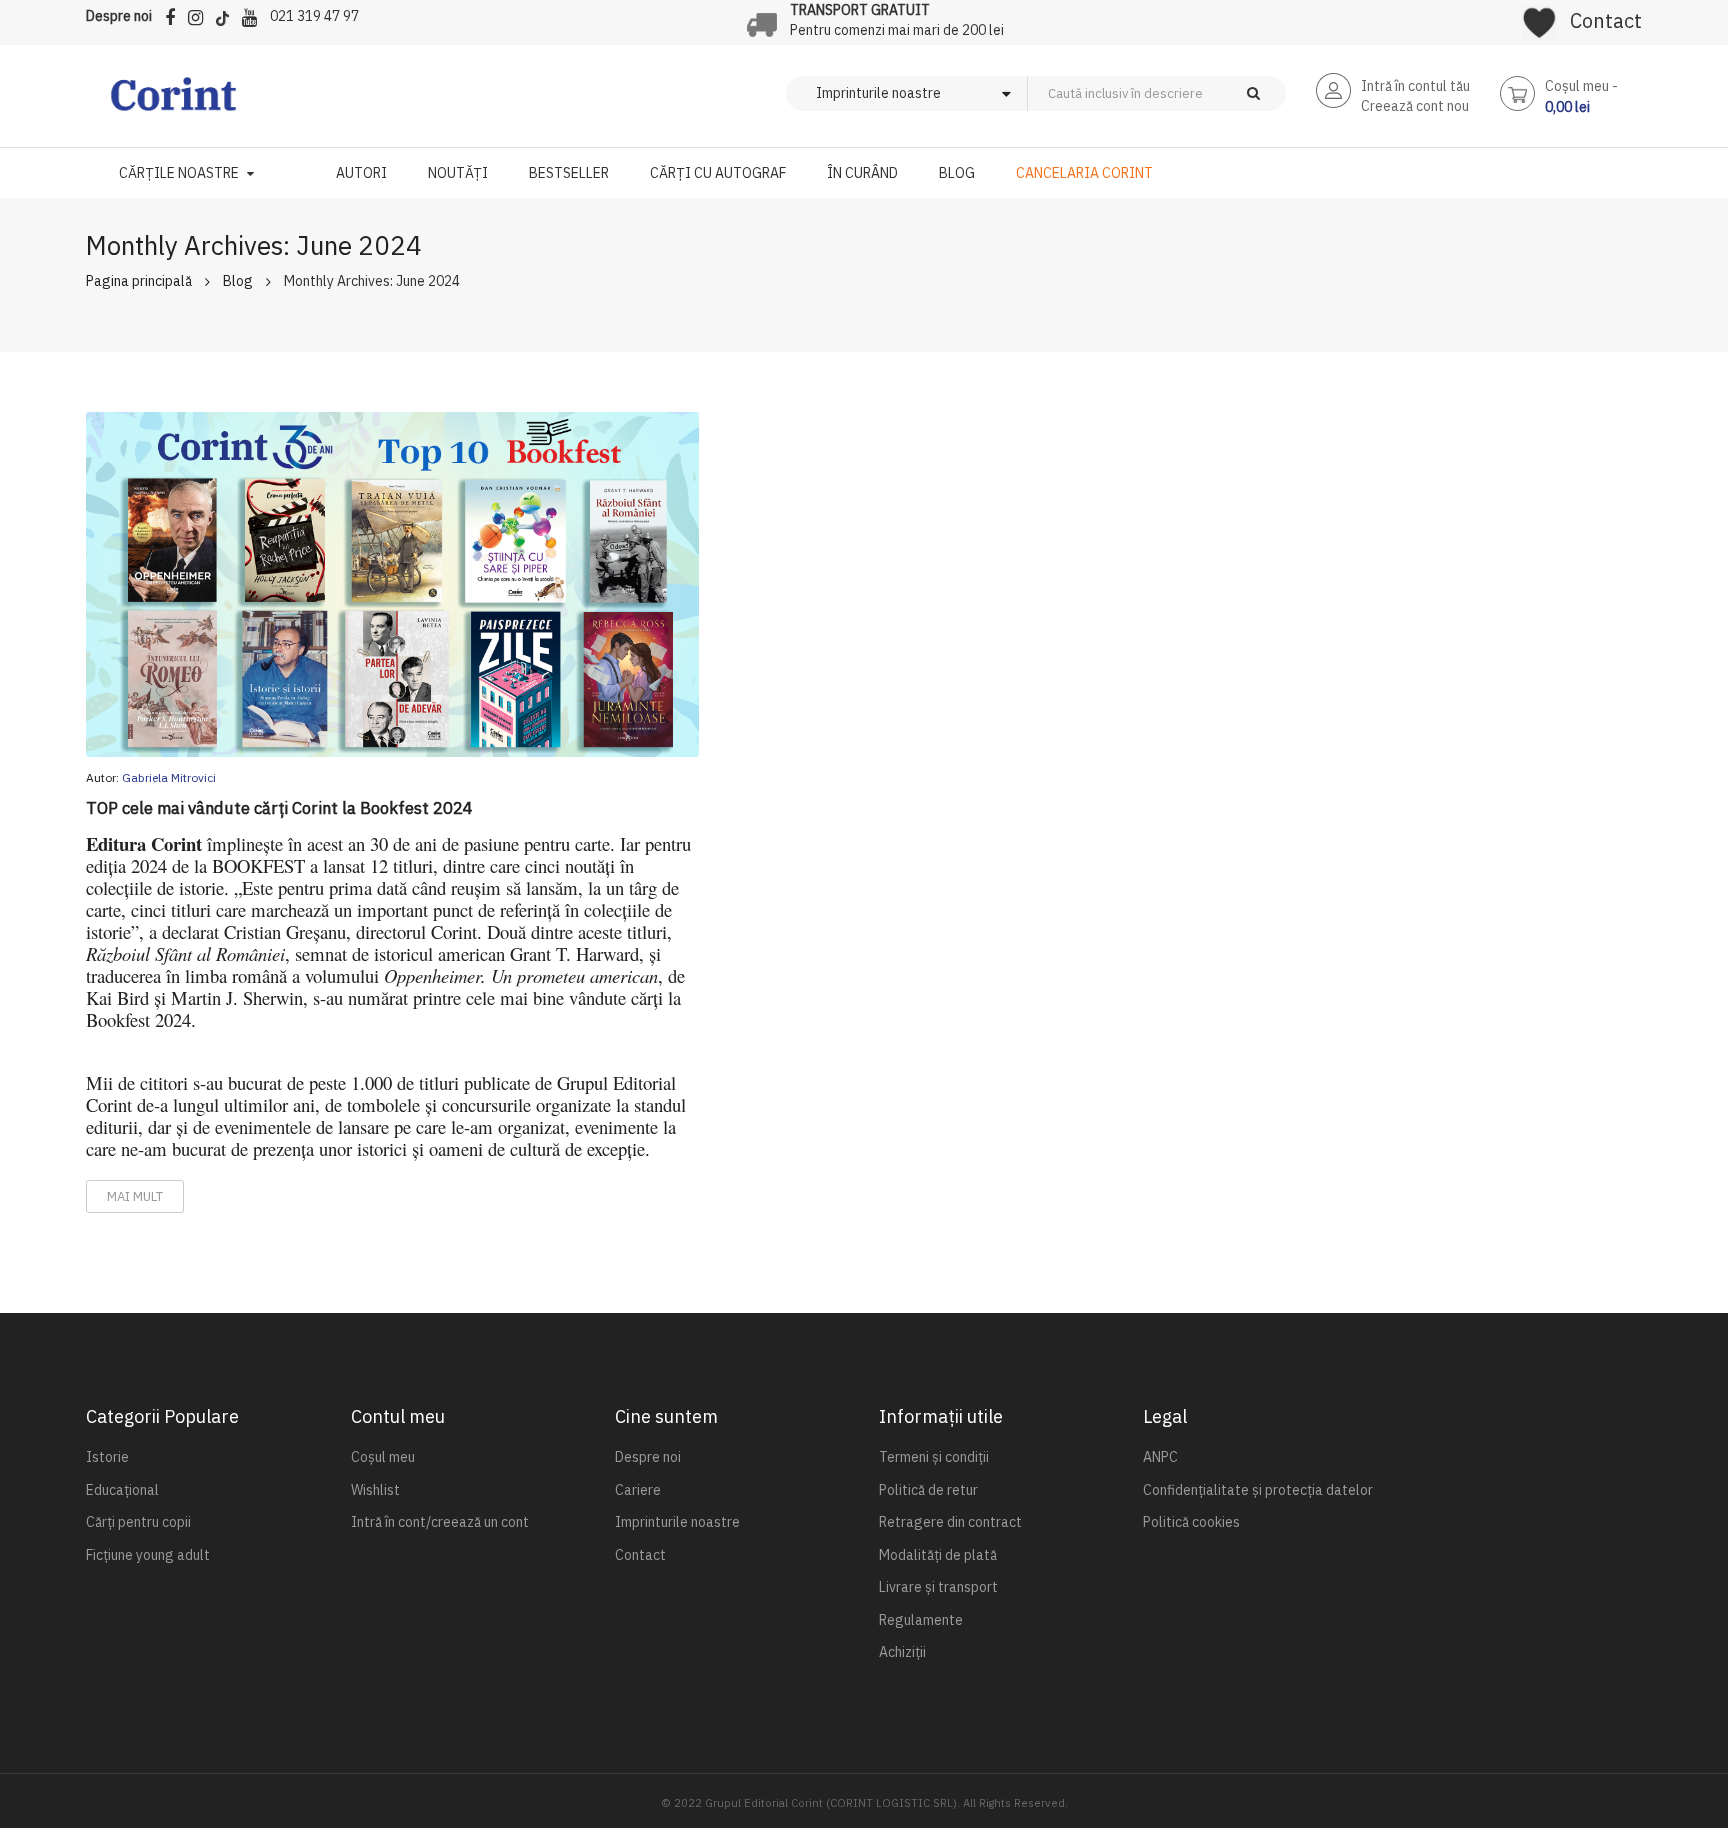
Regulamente (921, 1620)
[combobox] (1190, 93)
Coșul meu (383, 1457)
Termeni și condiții (934, 1457)
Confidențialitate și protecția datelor (1258, 1490)
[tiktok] (227, 14)
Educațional (122, 1490)
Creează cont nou (1415, 106)
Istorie (107, 1457)
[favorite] (1539, 16)
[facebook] (175, 14)
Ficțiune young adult (148, 1555)
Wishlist (375, 1490)
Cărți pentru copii (138, 1522)
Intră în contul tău (1415, 86)
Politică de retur (928, 1490)
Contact (1606, 20)
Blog (238, 281)
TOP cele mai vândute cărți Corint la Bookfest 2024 (279, 808)
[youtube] (254, 14)
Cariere (638, 1490)
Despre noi (119, 16)
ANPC (1160, 1457)
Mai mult (135, 1196)
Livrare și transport (938, 1587)
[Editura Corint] (173, 104)
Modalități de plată (938, 1555)
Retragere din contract (950, 1522)
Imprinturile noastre (677, 1522)
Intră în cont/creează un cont (440, 1522)
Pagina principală (139, 281)
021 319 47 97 (314, 16)
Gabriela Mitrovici (169, 777)
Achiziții (902, 1652)
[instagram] (200, 14)
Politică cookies (1191, 1522)
